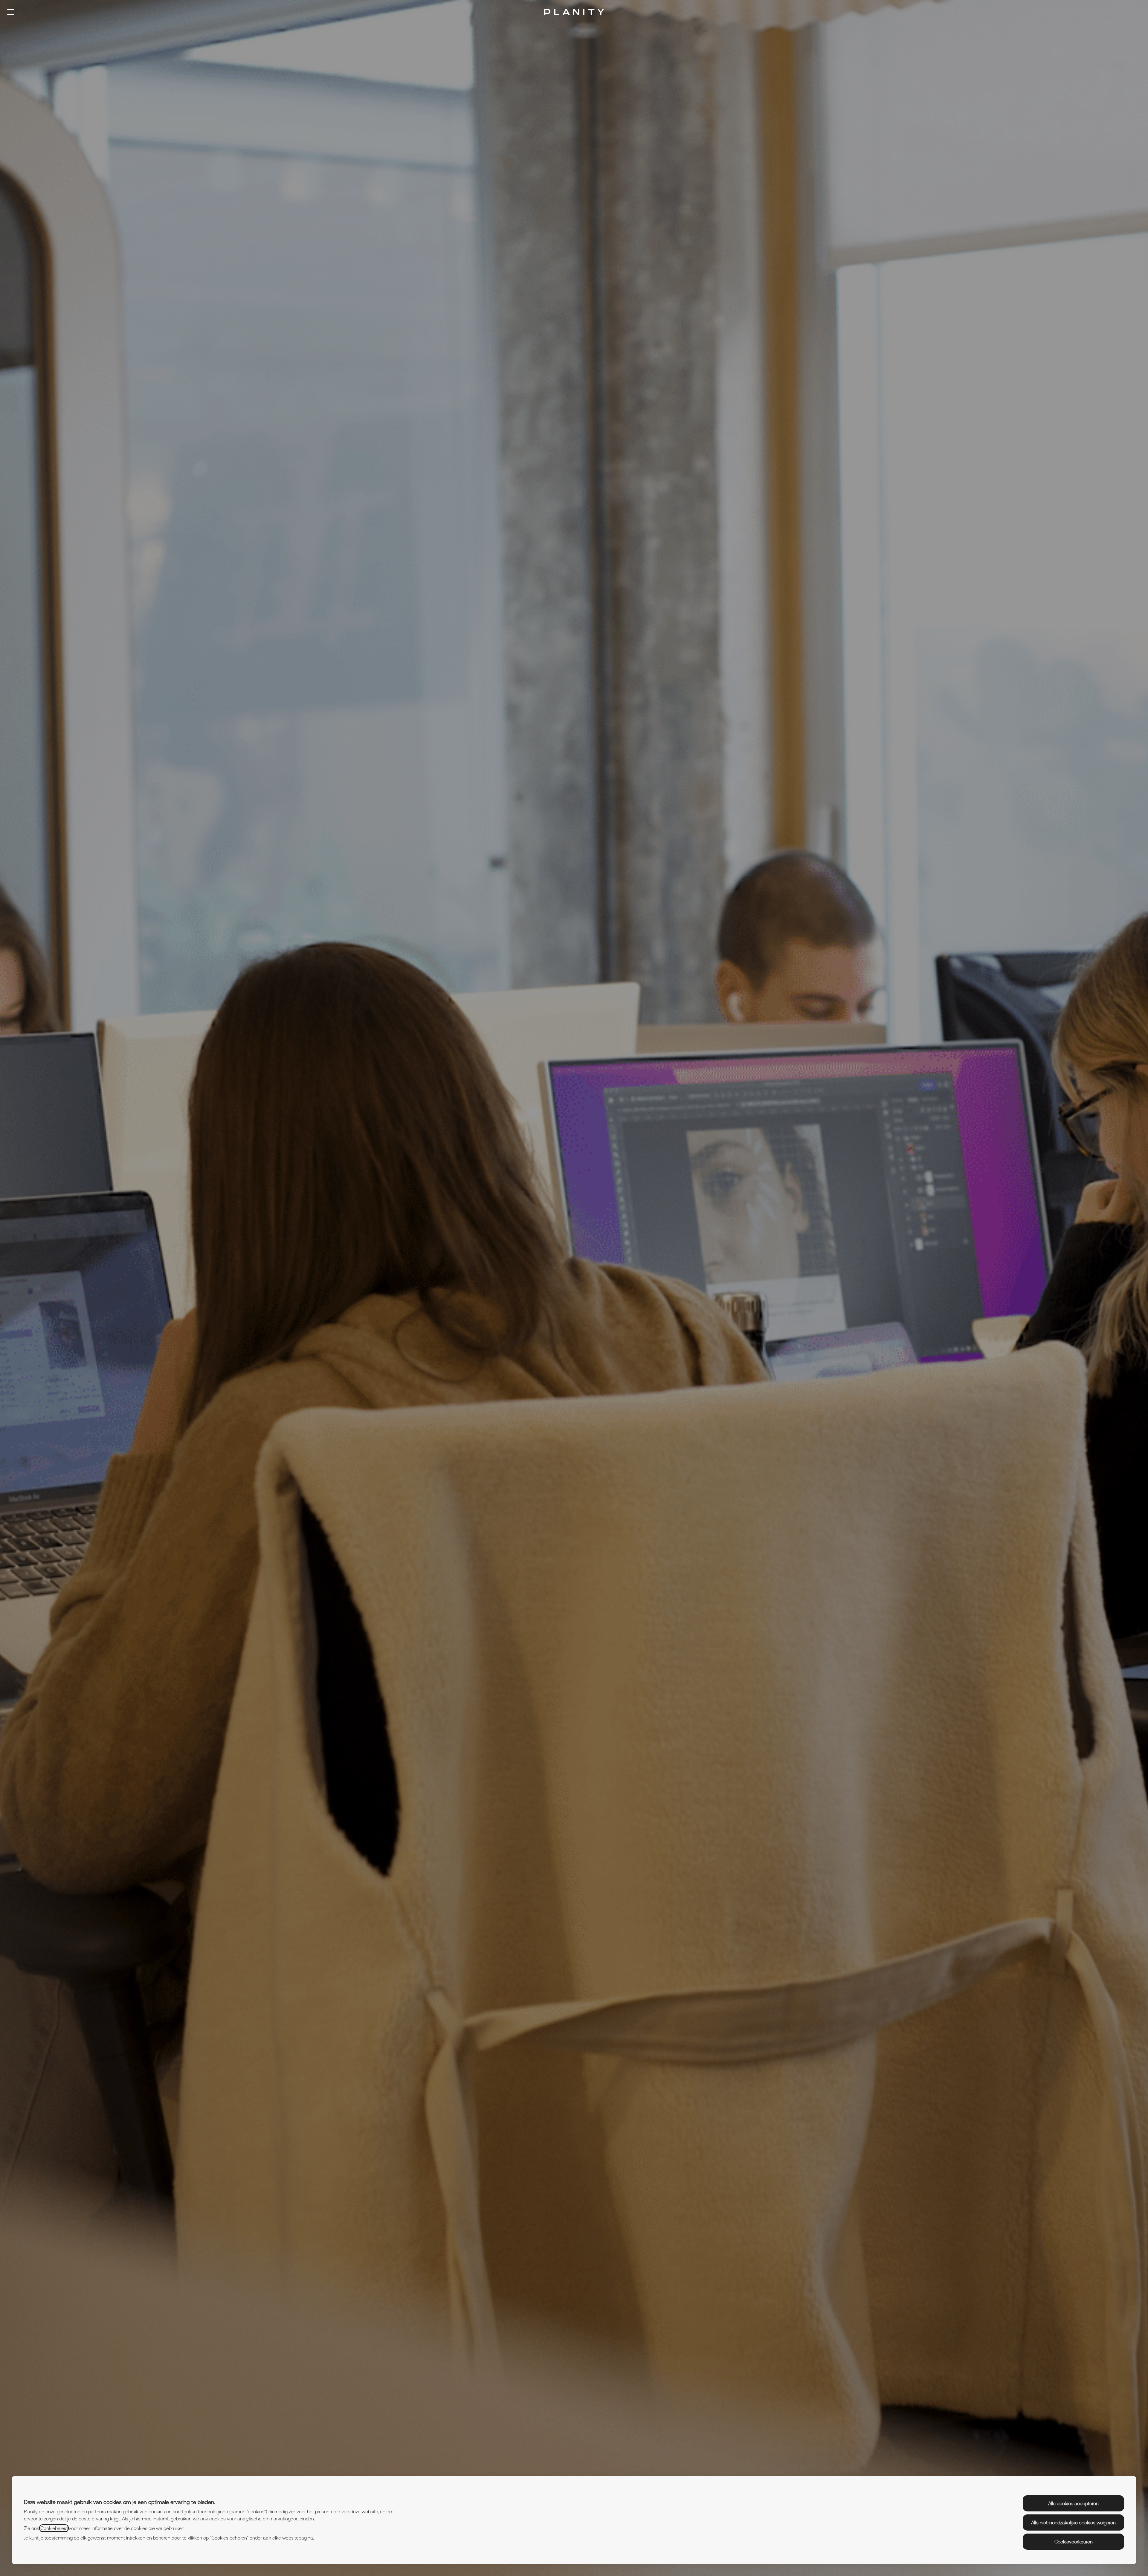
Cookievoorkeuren (1074, 2542)
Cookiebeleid (54, 2528)
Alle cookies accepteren (1073, 2503)
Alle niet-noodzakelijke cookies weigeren (1073, 2522)
